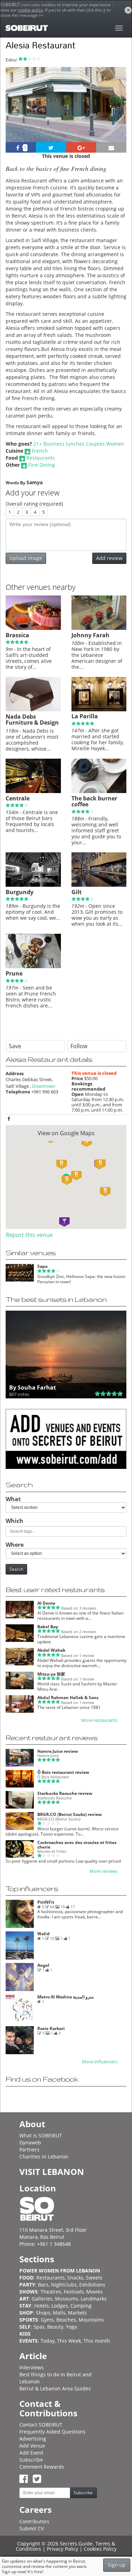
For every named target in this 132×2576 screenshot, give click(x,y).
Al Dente (46, 1603)
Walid (43, 1934)
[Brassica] (33, 628)
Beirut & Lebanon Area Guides (55, 2388)
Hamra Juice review (58, 1751)
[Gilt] (99, 885)
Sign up (117, 2565)
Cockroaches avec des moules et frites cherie (77, 1845)
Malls (59, 2313)
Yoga (71, 2327)
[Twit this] (51, 147)
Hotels (42, 2306)
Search (16, 1569)
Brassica (17, 635)
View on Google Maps (66, 1133)
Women (115, 444)
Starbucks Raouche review (65, 1793)
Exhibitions (92, 2285)
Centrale (18, 798)
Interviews (32, 2367)
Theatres (51, 2292)
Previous (17, 114)
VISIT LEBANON (52, 2172)
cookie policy (30, 10)
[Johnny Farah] (99, 628)
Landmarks (94, 2299)
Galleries (42, 2299)
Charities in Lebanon (44, 2156)
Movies (95, 2292)
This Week (69, 2341)
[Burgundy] (33, 885)
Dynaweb (30, 2142)
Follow (79, 1046)
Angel (43, 1965)
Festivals (74, 2292)
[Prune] (33, 966)
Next (117, 114)
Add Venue (32, 2446)
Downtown (44, 1086)
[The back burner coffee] (99, 791)
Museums (67, 2299)
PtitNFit (46, 1902)
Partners (29, 2149)
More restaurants (99, 1720)
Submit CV (32, 2528)
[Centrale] (33, 791)
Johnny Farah (90, 635)
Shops (43, 2313)
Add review (109, 558)
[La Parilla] (99, 710)
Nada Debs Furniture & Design (32, 720)
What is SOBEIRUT (41, 2135)
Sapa (42, 1266)
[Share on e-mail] (111, 147)
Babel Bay (48, 1627)
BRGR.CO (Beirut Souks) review (70, 1814)
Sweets (94, 2278)
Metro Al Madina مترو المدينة (65, 1997)
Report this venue (29, 1235)
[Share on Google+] (81, 147)
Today (48, 2341)
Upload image (26, 558)
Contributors (34, 2521)
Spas (39, 2327)
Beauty (55, 2327)
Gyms (47, 2320)
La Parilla (85, 716)
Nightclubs (64, 2285)
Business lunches (64, 444)
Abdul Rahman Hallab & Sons (68, 1698)
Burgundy (20, 892)
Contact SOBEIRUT (41, 2425)
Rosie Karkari (51, 2028)
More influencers (100, 2062)
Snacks (75, 2278)
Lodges (60, 2306)
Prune (14, 973)
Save (15, 1046)
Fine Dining (42, 465)
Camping (81, 2306)
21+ (38, 444)
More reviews (103, 1871)
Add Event (31, 2453)
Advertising (33, 2439)
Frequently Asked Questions (52, 2432)
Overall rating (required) (34, 504)
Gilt (77, 892)
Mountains (91, 2320)
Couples (95, 444)
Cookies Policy (100, 2549)
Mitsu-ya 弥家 (51, 1674)
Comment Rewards (42, 2467)
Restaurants (41, 458)
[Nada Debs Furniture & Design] (33, 710)
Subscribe (31, 2460)
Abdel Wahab (51, 1650)
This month (97, 2341)
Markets (77, 2313)
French (40, 451)
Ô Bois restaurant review (63, 1772)
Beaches (66, 2320)
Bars (43, 2285)
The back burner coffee (94, 801)
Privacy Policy (62, 2549)
